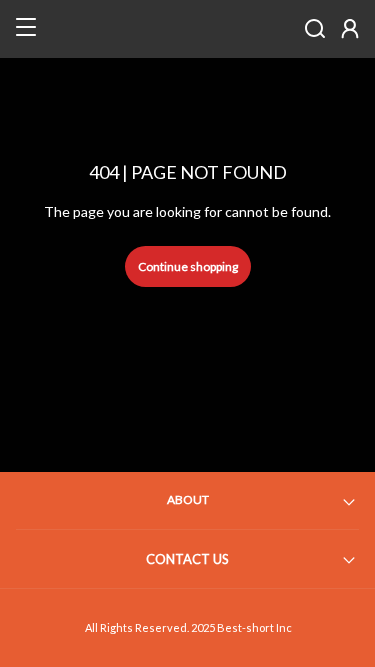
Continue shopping (188, 266)
